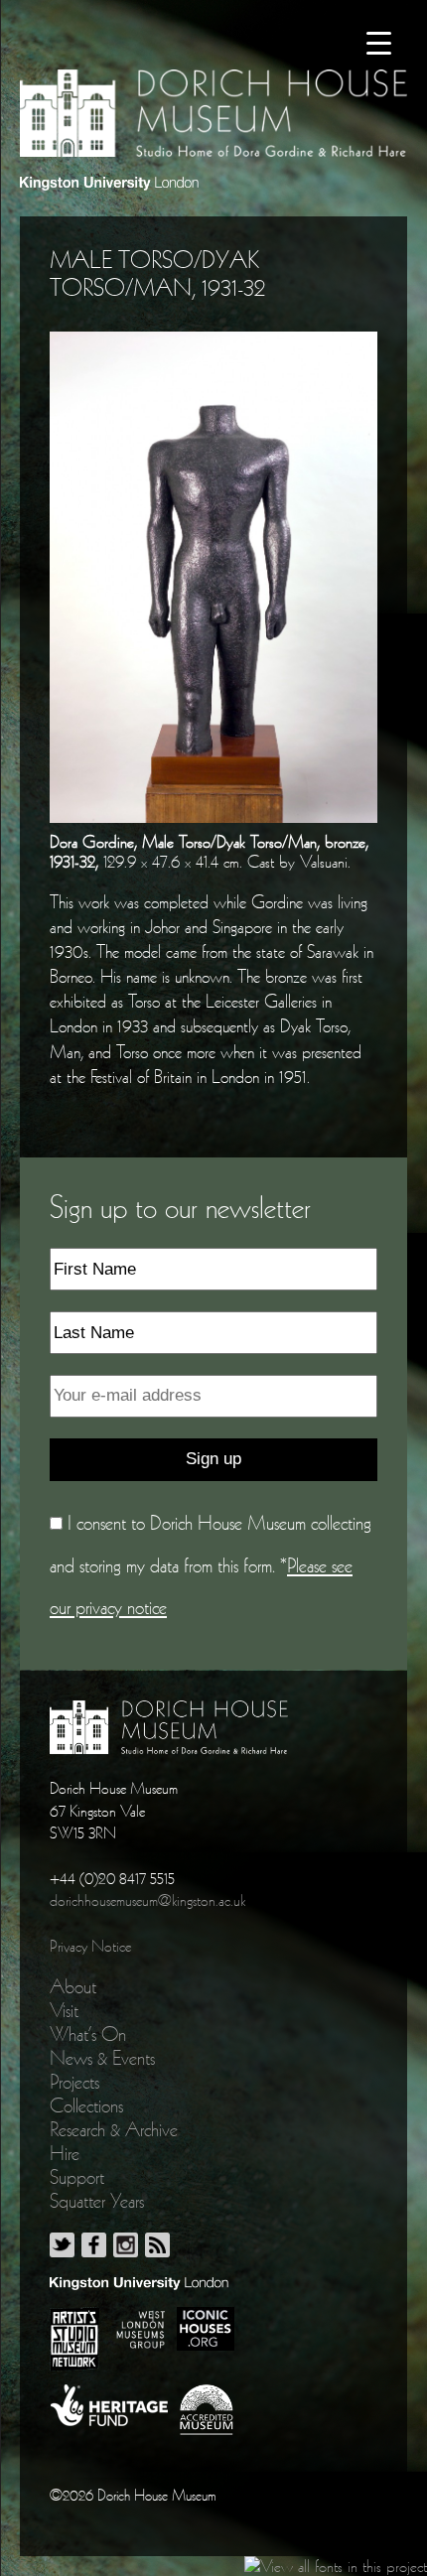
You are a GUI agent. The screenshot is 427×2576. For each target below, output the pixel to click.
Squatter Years (97, 2201)
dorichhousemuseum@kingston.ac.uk (147, 1900)
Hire (65, 2153)
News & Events (102, 2058)
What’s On (88, 2034)
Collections (86, 2105)
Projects (74, 2082)
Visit (64, 2010)
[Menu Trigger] (379, 42)
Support (77, 2177)
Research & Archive (114, 2129)
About (73, 1986)
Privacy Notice (90, 1946)
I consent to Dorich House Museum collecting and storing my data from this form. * (211, 1565)
